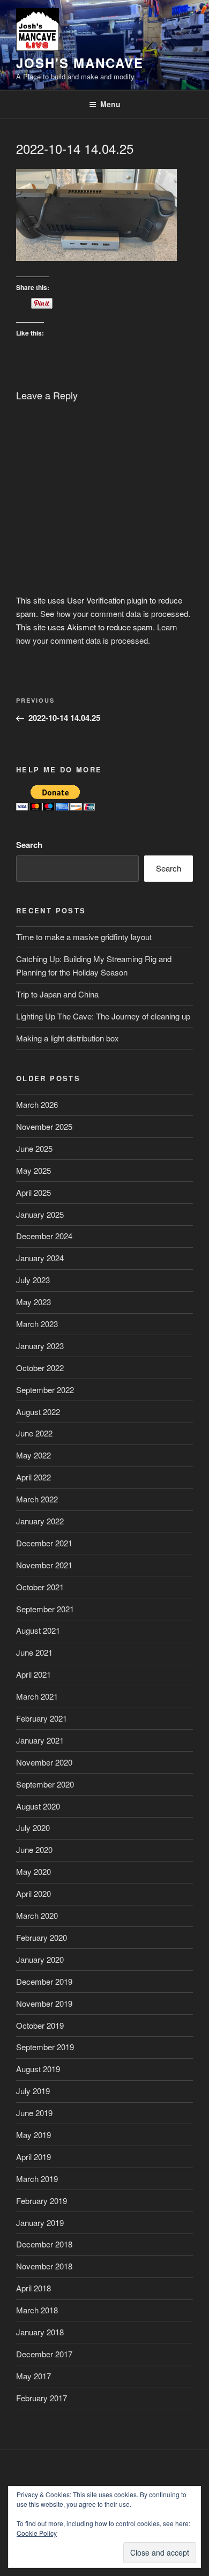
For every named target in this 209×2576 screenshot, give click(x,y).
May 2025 (33, 1170)
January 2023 (40, 1346)
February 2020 (42, 1937)
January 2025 (40, 1214)
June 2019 (34, 2113)
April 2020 (33, 1893)
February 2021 (42, 1718)
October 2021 (40, 1587)
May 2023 (33, 1302)
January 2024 (40, 1258)
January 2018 (40, 2332)
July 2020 (33, 1827)
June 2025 (34, 1148)
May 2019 (33, 2135)
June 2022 (34, 1433)
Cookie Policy (37, 2533)
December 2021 (44, 1543)
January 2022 (40, 1521)
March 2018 (37, 2310)
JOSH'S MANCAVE (80, 63)
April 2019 (33, 2157)
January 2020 (40, 1959)
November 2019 (44, 2003)
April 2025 (33, 1192)
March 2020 (37, 1915)
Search (29, 845)
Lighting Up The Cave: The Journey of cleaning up (103, 1016)
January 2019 (40, 2223)
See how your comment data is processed (114, 613)
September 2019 (45, 2047)
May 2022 (33, 1455)
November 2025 (44, 1126)
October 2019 (40, 2025)
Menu (110, 104)
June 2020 (34, 1849)
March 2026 (37, 1104)
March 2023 (37, 1324)
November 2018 (44, 2266)
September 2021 (45, 1609)
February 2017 (42, 2398)
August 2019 (38, 2069)
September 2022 (45, 1390)
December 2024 (44, 1236)
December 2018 (44, 2244)
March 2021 (37, 1696)
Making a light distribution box (68, 1038)
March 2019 (37, 2179)
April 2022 (33, 1477)
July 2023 (33, 1280)
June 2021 (34, 1652)
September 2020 (45, 1784)
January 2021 (40, 1740)
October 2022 (40, 1368)
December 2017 (44, 2354)
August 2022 (38, 1412)
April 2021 (33, 1674)
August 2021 (38, 1630)
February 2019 (42, 2201)
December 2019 (44, 1981)
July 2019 (33, 2091)
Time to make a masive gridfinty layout (84, 937)
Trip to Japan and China (57, 994)
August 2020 (38, 1806)
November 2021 (44, 1565)
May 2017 (33, 2376)
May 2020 (33, 1871)
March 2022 (37, 1499)
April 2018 (33, 2288)
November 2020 (44, 1762)
